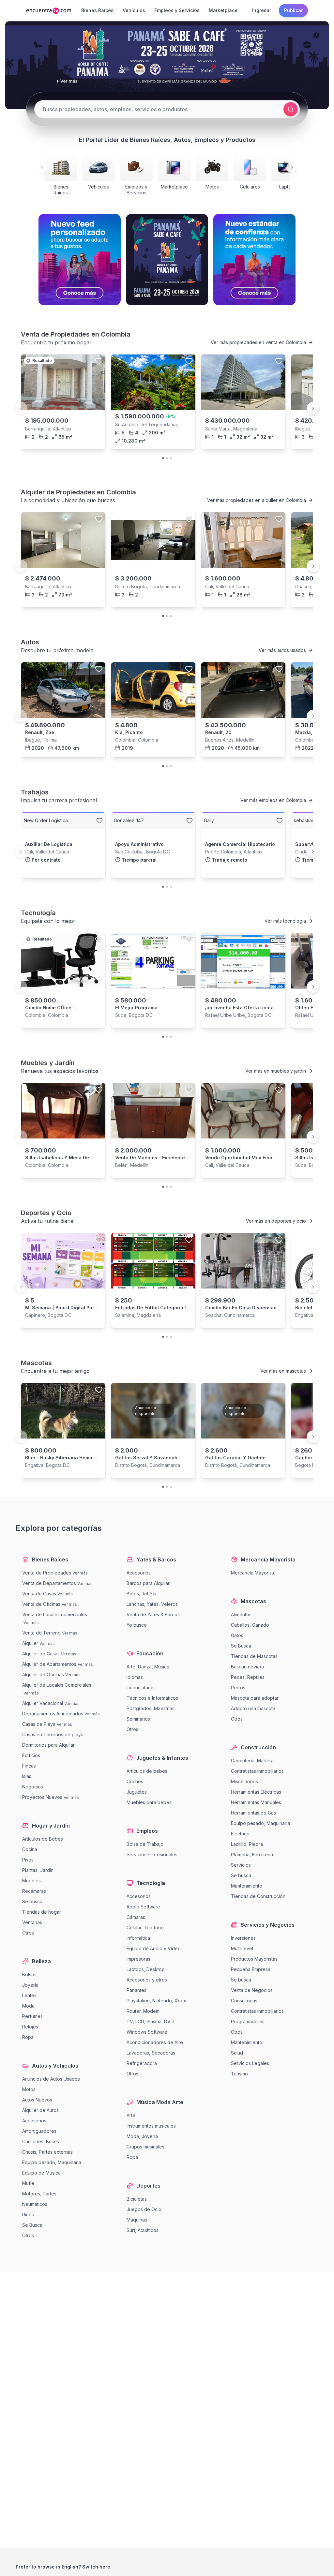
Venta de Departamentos (49, 1583)
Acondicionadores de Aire (155, 2042)
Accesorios (34, 2121)
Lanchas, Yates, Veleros (152, 1604)
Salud (237, 2053)
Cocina (30, 1849)
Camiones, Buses (41, 2141)
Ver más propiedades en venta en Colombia (258, 342)
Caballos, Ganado (250, 1625)
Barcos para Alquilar (148, 1583)
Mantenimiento (247, 1886)
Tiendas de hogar (42, 1912)
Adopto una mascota (253, 1708)
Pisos (28, 1860)
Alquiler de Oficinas (43, 1674)
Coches (135, 1781)
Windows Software (147, 2032)
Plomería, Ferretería (252, 1854)
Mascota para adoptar (255, 1698)
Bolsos (29, 1974)
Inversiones (243, 1938)
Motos (29, 2089)
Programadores (248, 2021)
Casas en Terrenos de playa (53, 1734)
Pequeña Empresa (251, 1969)
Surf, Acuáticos (143, 2230)
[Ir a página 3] (171, 458)
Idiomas (135, 1677)
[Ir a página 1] (163, 458)
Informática (138, 1938)
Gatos (237, 1635)
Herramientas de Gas (253, 1813)
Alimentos (241, 1614)
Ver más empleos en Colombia (273, 800)
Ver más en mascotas (283, 1371)
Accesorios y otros (147, 1980)
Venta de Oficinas (41, 1604)
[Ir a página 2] (167, 458)
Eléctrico (240, 1834)
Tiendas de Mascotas (254, 1656)
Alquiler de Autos (40, 2110)
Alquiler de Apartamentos (49, 1664)
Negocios (33, 1787)
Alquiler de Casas (41, 1654)
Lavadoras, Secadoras (151, 2053)
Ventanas (32, 1922)
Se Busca (32, 2225)
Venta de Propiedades (47, 1573)
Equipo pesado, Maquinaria (52, 2162)
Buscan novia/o (248, 1667)
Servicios (241, 1865)
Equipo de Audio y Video (154, 1948)
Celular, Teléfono (145, 1928)
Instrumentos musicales (151, 2126)
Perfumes (32, 2016)
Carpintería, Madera (252, 1761)
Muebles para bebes (149, 1802)
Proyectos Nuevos (42, 1797)
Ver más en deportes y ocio (276, 1221)
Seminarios (138, 1719)
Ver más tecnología (285, 921)
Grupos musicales (145, 2147)
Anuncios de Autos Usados (51, 2079)
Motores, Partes (39, 2194)
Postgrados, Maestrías (151, 1708)
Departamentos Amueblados (53, 1714)
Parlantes (137, 1990)
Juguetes (137, 1792)
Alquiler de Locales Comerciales (57, 1685)
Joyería (30, 1985)
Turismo (239, 2074)
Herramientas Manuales (256, 1802)
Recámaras (34, 1891)
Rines (28, 2214)
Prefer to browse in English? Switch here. (64, 2567)
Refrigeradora (142, 2063)
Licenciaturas (141, 1687)
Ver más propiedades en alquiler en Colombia (257, 500)
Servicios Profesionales (152, 1854)
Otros (28, 1933)
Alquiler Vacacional (43, 1703)
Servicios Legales (250, 2063)
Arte (131, 2115)
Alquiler (30, 1643)
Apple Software (143, 1907)
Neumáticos (35, 2204)
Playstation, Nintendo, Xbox (156, 2001)
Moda (28, 2006)
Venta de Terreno (41, 1633)
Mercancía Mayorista (253, 1573)
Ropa (28, 2037)
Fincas (29, 1766)
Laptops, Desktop (146, 1969)
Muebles (31, 1881)
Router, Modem (143, 2011)
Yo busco (137, 1625)
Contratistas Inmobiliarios (257, 1771)
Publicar (293, 10)
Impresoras (138, 1959)
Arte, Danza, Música (148, 1667)
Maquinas (137, 2220)
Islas (27, 1776)
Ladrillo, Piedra (247, 1844)
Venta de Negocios (252, 1990)
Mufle (28, 2183)
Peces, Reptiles (248, 1677)
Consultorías (244, 2001)
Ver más (80, 1573)
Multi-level (242, 1948)
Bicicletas (137, 2199)
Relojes (30, 2027)
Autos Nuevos (37, 2100)
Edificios (31, 1755)
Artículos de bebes (147, 1771)
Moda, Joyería (142, 2136)
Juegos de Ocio (144, 2209)
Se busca (32, 1901)
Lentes (29, 1995)
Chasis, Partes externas (47, 2152)
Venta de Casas (39, 1594)
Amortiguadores (39, 2131)
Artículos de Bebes (43, 1839)
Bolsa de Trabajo (145, 1844)
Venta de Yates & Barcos (153, 1614)
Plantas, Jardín (38, 1870)
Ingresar (262, 10)
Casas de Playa (39, 1724)
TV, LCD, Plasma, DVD (150, 2021)
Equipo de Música (41, 2173)
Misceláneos (244, 1781)
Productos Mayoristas (254, 1959)
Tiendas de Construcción (258, 1896)
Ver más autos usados (282, 650)
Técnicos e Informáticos (152, 1698)
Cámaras (136, 1917)
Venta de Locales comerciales (55, 1614)
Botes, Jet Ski (141, 1594)
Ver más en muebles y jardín (276, 1071)
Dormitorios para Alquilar (48, 1745)
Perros (238, 1687)
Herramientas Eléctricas (256, 1792)
